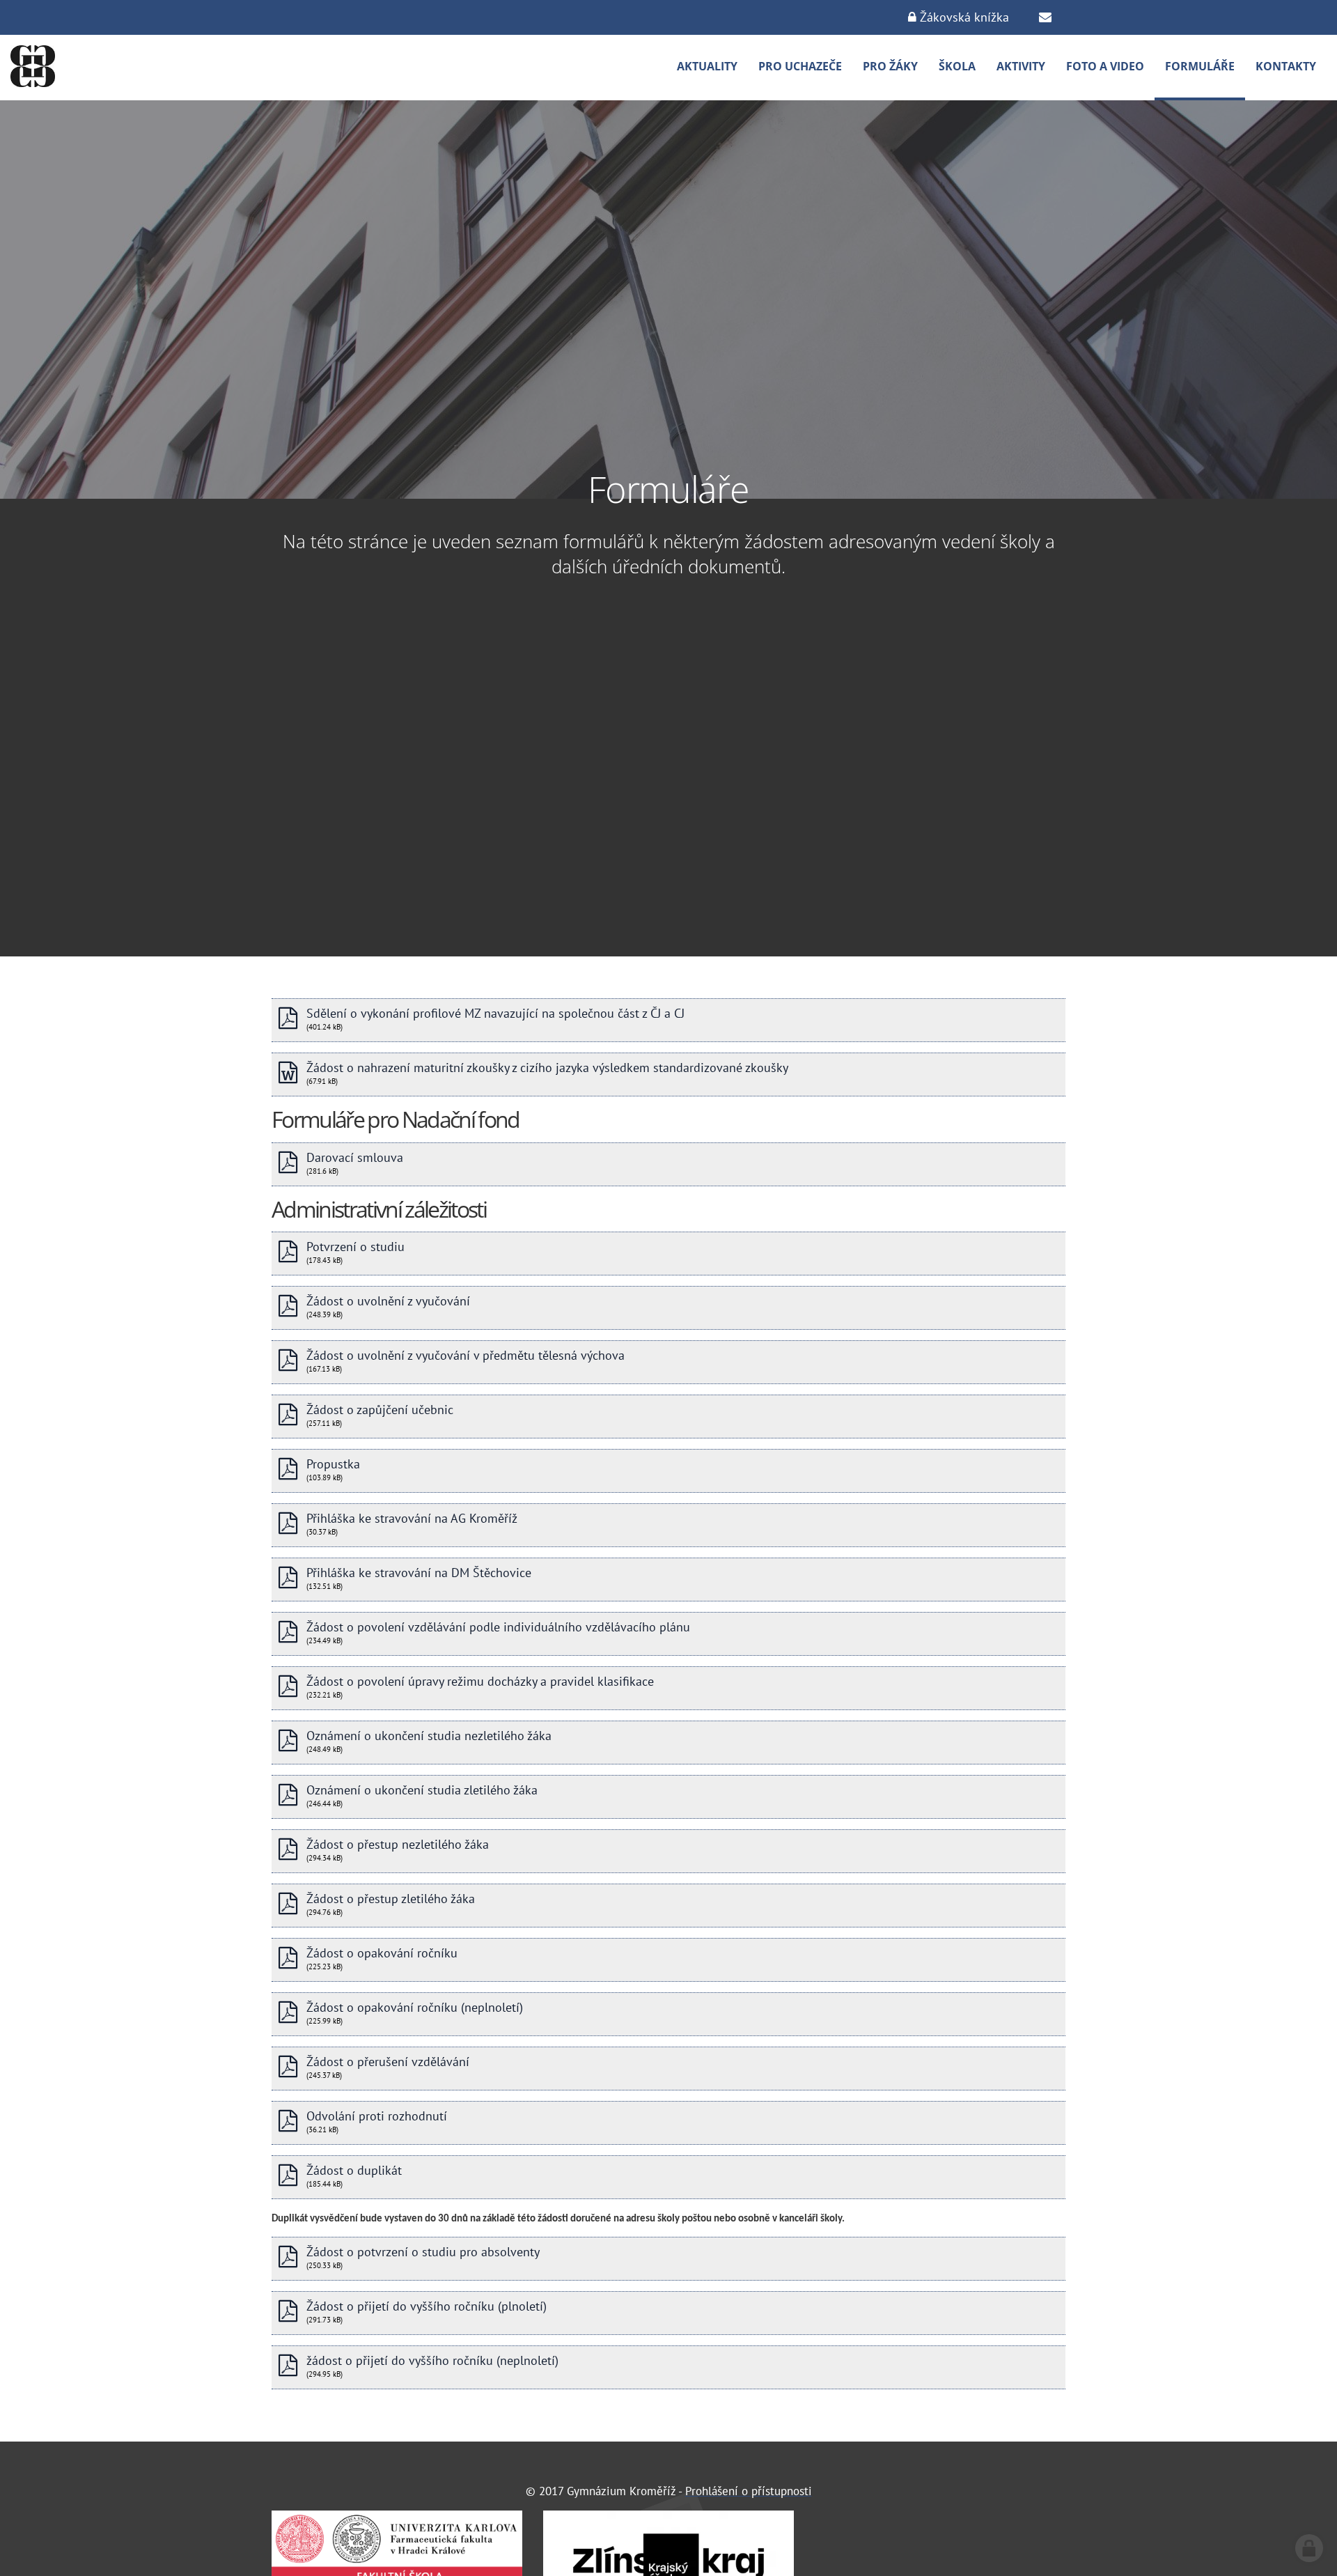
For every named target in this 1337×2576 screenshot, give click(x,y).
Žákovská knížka (963, 17)
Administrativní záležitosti (379, 1209)
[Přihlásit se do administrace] (1309, 2548)
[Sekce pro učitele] (1045, 17)
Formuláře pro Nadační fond (396, 1119)
